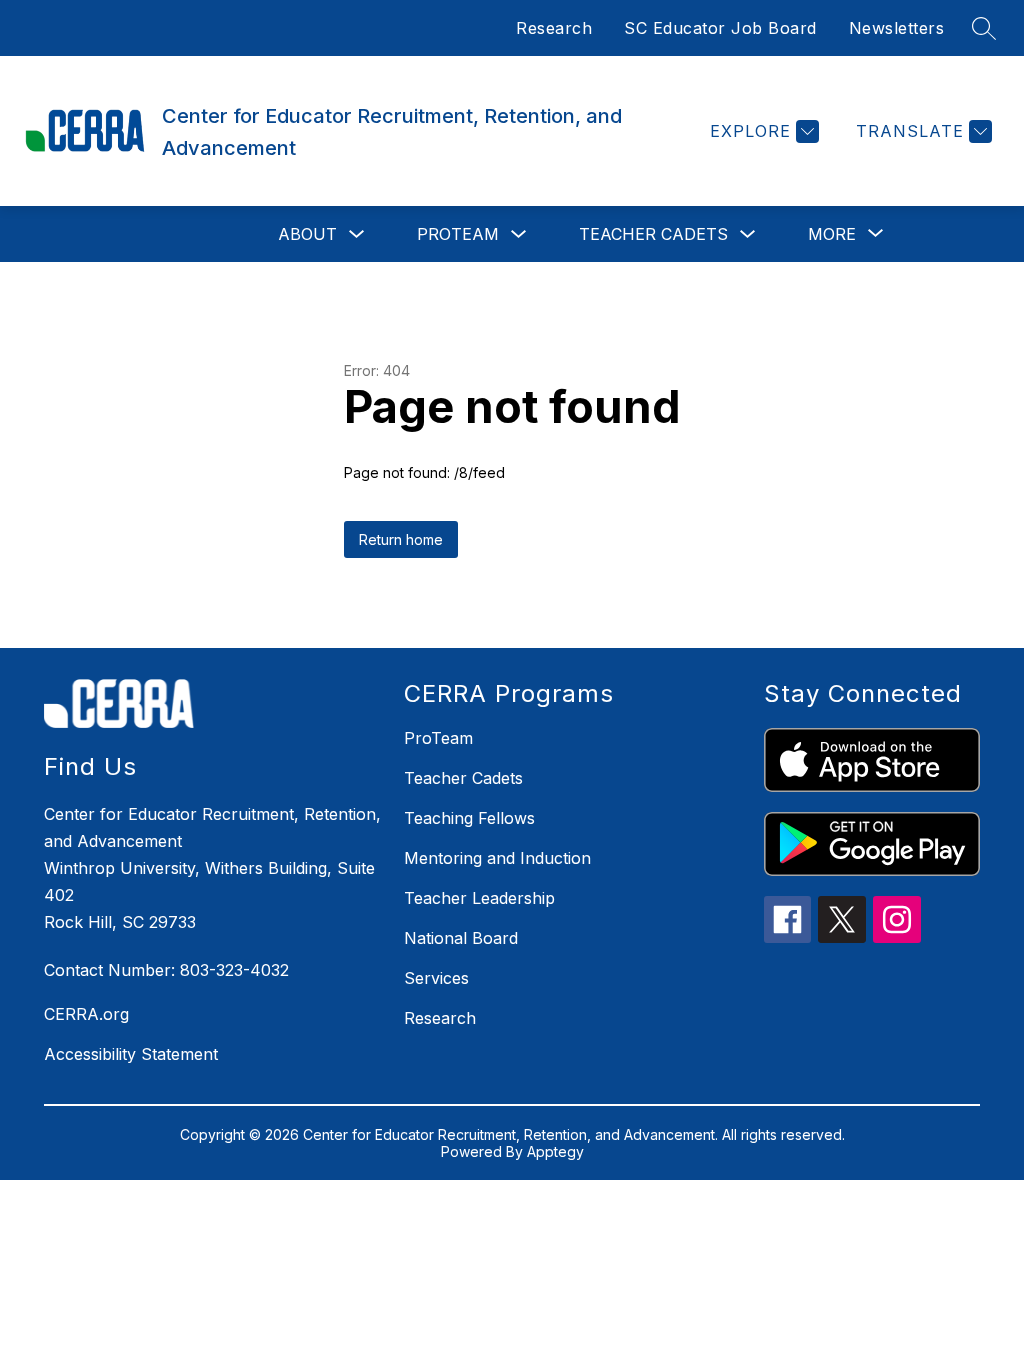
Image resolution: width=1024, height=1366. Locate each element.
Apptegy (555, 1151)
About (307, 234)
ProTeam (458, 234)
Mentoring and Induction (497, 858)
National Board (461, 938)
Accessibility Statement (131, 1054)
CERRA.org (86, 1014)
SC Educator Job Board (720, 28)
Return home (401, 539)
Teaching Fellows (469, 818)
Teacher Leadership (479, 898)
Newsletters (897, 28)
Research (554, 28)
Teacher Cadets (653, 234)
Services (436, 978)
